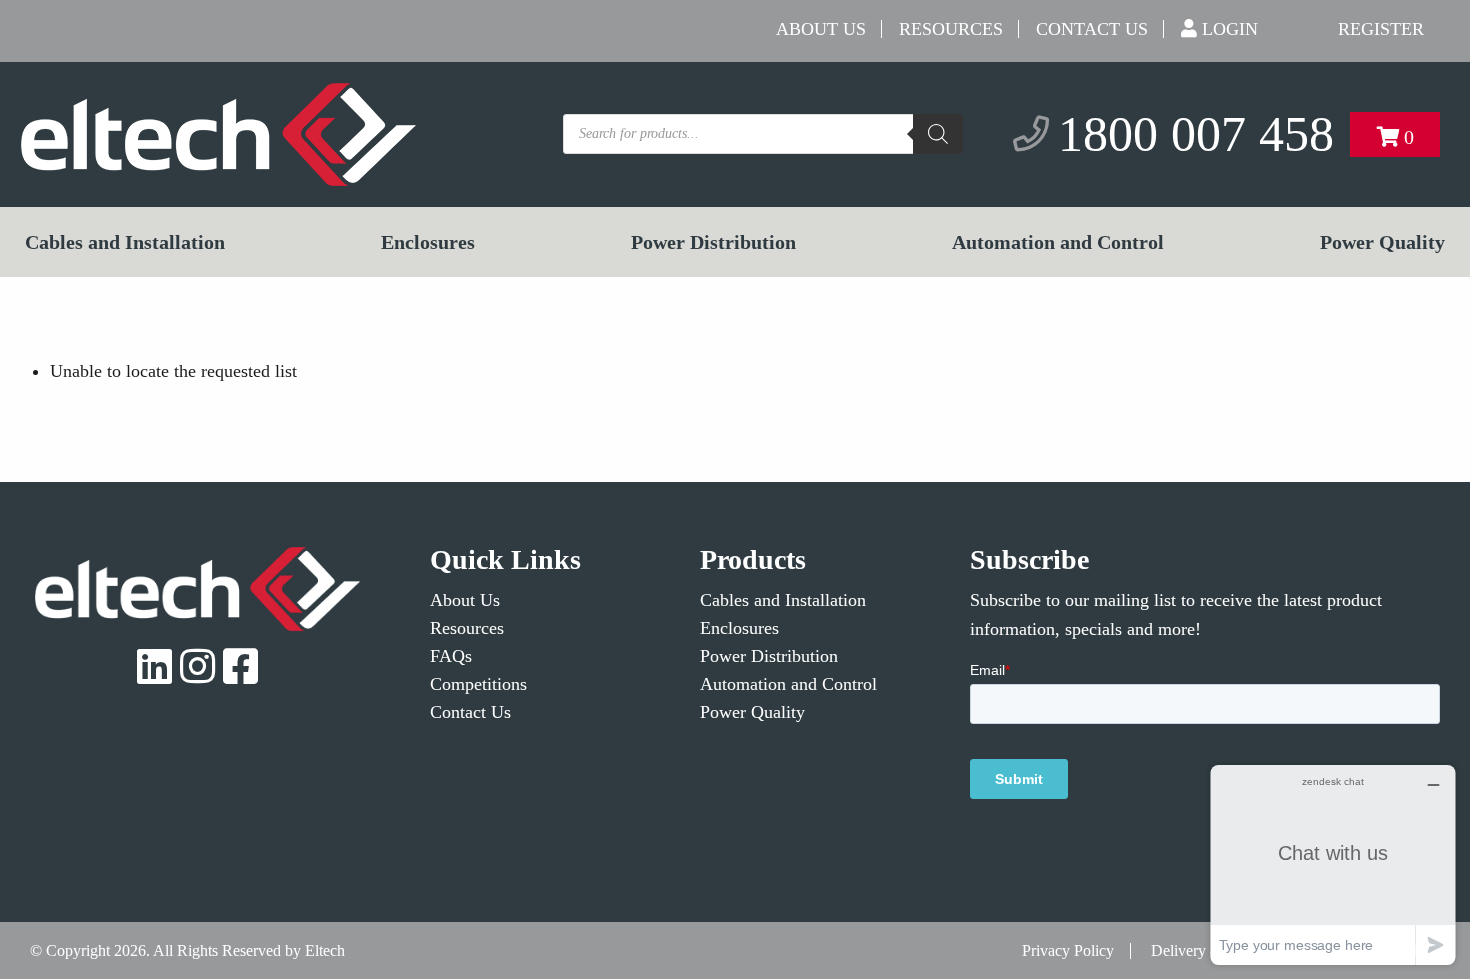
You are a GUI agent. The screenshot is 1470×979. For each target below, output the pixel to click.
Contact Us (1092, 29)
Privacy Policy (1068, 951)
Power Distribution (713, 242)
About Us (821, 29)
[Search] (938, 134)
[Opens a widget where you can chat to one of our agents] (1333, 864)
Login (1230, 29)
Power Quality (1382, 242)
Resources (951, 29)
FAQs (451, 656)
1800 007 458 (1196, 134)
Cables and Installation (125, 242)
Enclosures (428, 242)
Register (1381, 29)
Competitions (478, 684)
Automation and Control (1058, 242)
